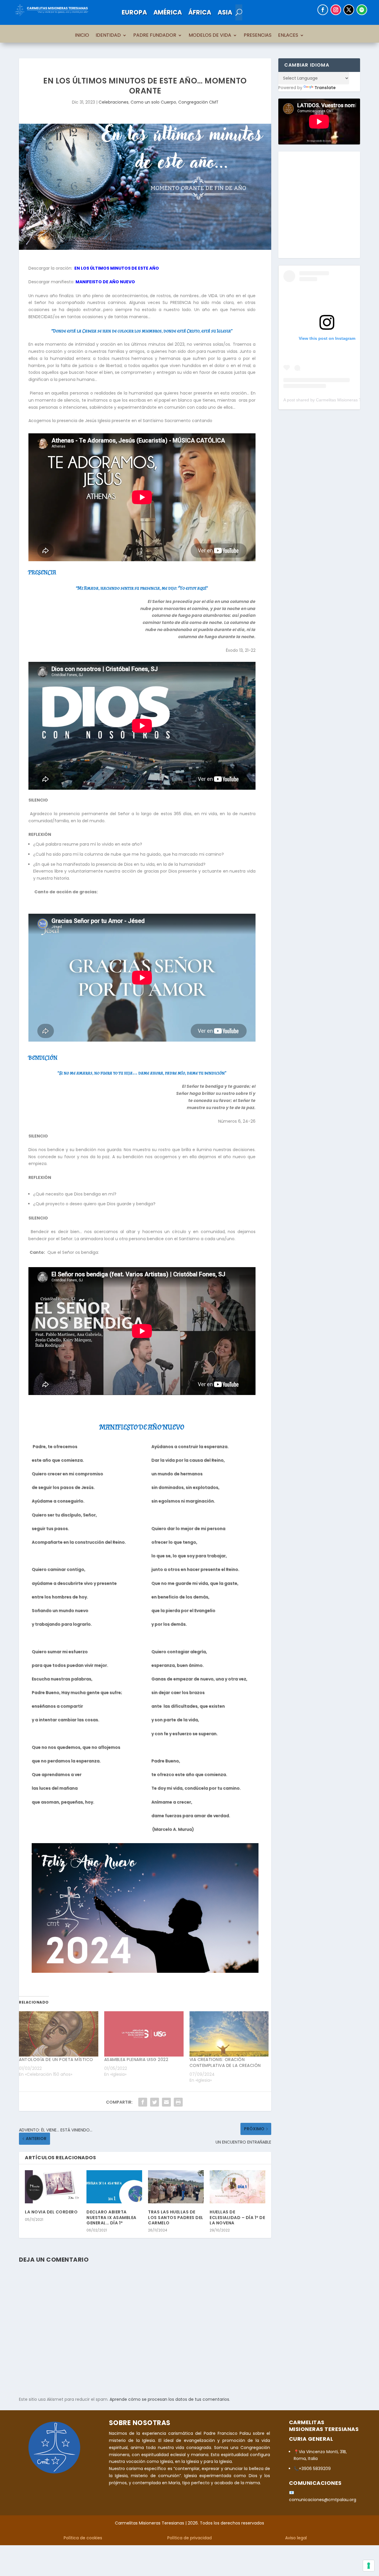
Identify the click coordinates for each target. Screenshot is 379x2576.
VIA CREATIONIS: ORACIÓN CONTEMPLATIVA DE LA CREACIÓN (225, 2062)
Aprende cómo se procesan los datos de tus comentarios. (170, 2399)
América (168, 12)
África (200, 12)
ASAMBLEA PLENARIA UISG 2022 (136, 2059)
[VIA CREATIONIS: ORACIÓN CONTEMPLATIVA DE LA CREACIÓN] (229, 2034)
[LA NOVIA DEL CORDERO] (53, 2187)
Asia (225, 12)
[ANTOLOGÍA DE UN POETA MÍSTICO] (59, 2034)
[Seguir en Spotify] (362, 10)
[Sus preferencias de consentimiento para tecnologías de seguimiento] (369, 2566)
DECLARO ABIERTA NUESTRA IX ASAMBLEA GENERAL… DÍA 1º (111, 2217)
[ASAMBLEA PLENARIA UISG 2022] (144, 2034)
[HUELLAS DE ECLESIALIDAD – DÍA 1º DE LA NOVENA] (237, 2187)
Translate (325, 88)
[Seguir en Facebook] (323, 10)
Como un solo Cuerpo (153, 102)
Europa (134, 12)
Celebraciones (114, 102)
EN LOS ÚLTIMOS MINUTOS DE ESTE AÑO (117, 268)
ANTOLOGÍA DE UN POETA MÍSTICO (56, 2059)
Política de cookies (83, 2538)
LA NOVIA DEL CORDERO (51, 2212)
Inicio (82, 36)
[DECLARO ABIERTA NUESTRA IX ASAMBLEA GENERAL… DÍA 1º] (114, 2187)
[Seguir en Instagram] (336, 10)
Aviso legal (296, 2538)
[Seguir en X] (349, 10)
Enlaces (288, 36)
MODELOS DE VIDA (210, 36)
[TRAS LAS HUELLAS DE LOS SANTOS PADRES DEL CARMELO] (176, 2187)
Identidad (108, 36)
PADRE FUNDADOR (155, 36)
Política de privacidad (189, 2538)
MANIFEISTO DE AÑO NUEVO (105, 282)
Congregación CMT (198, 102)
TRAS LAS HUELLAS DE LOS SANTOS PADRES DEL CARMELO (176, 2217)
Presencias (258, 36)
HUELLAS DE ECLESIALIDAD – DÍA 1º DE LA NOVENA (237, 2217)
